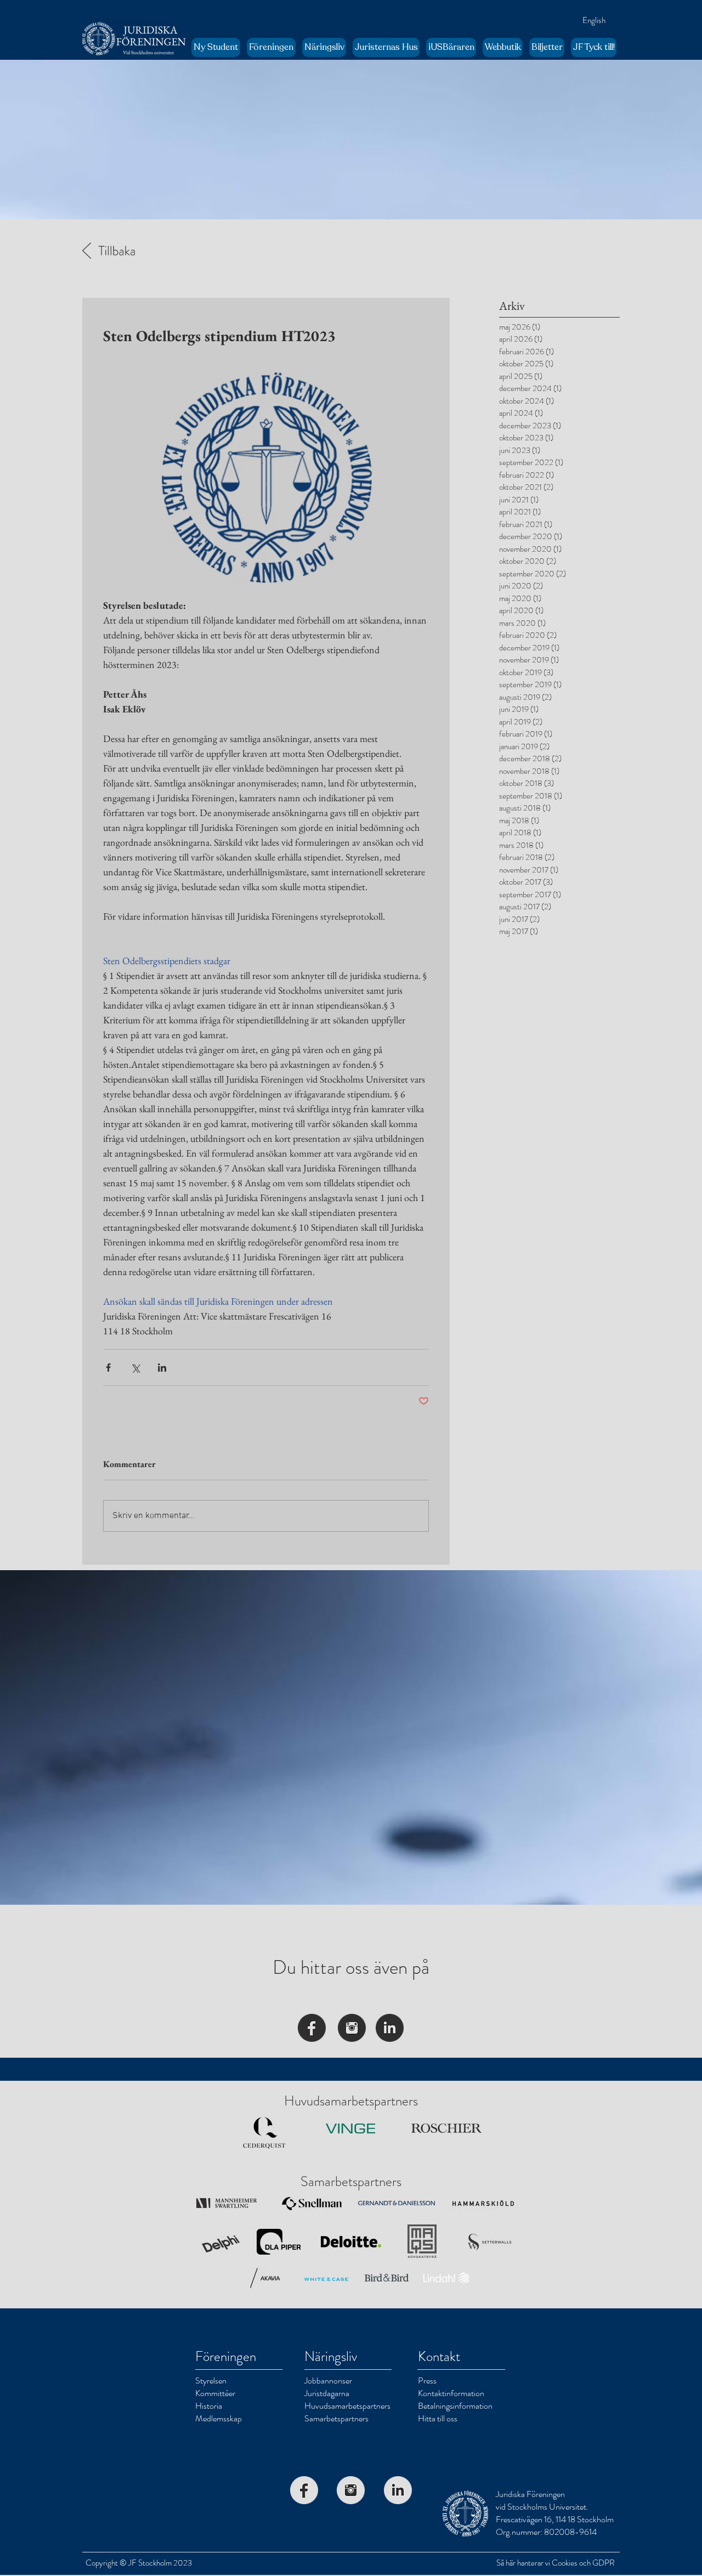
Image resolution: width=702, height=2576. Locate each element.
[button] (271, 47)
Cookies (565, 2563)
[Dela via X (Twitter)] (135, 1368)
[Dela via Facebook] (108, 1368)
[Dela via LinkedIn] (162, 1368)
